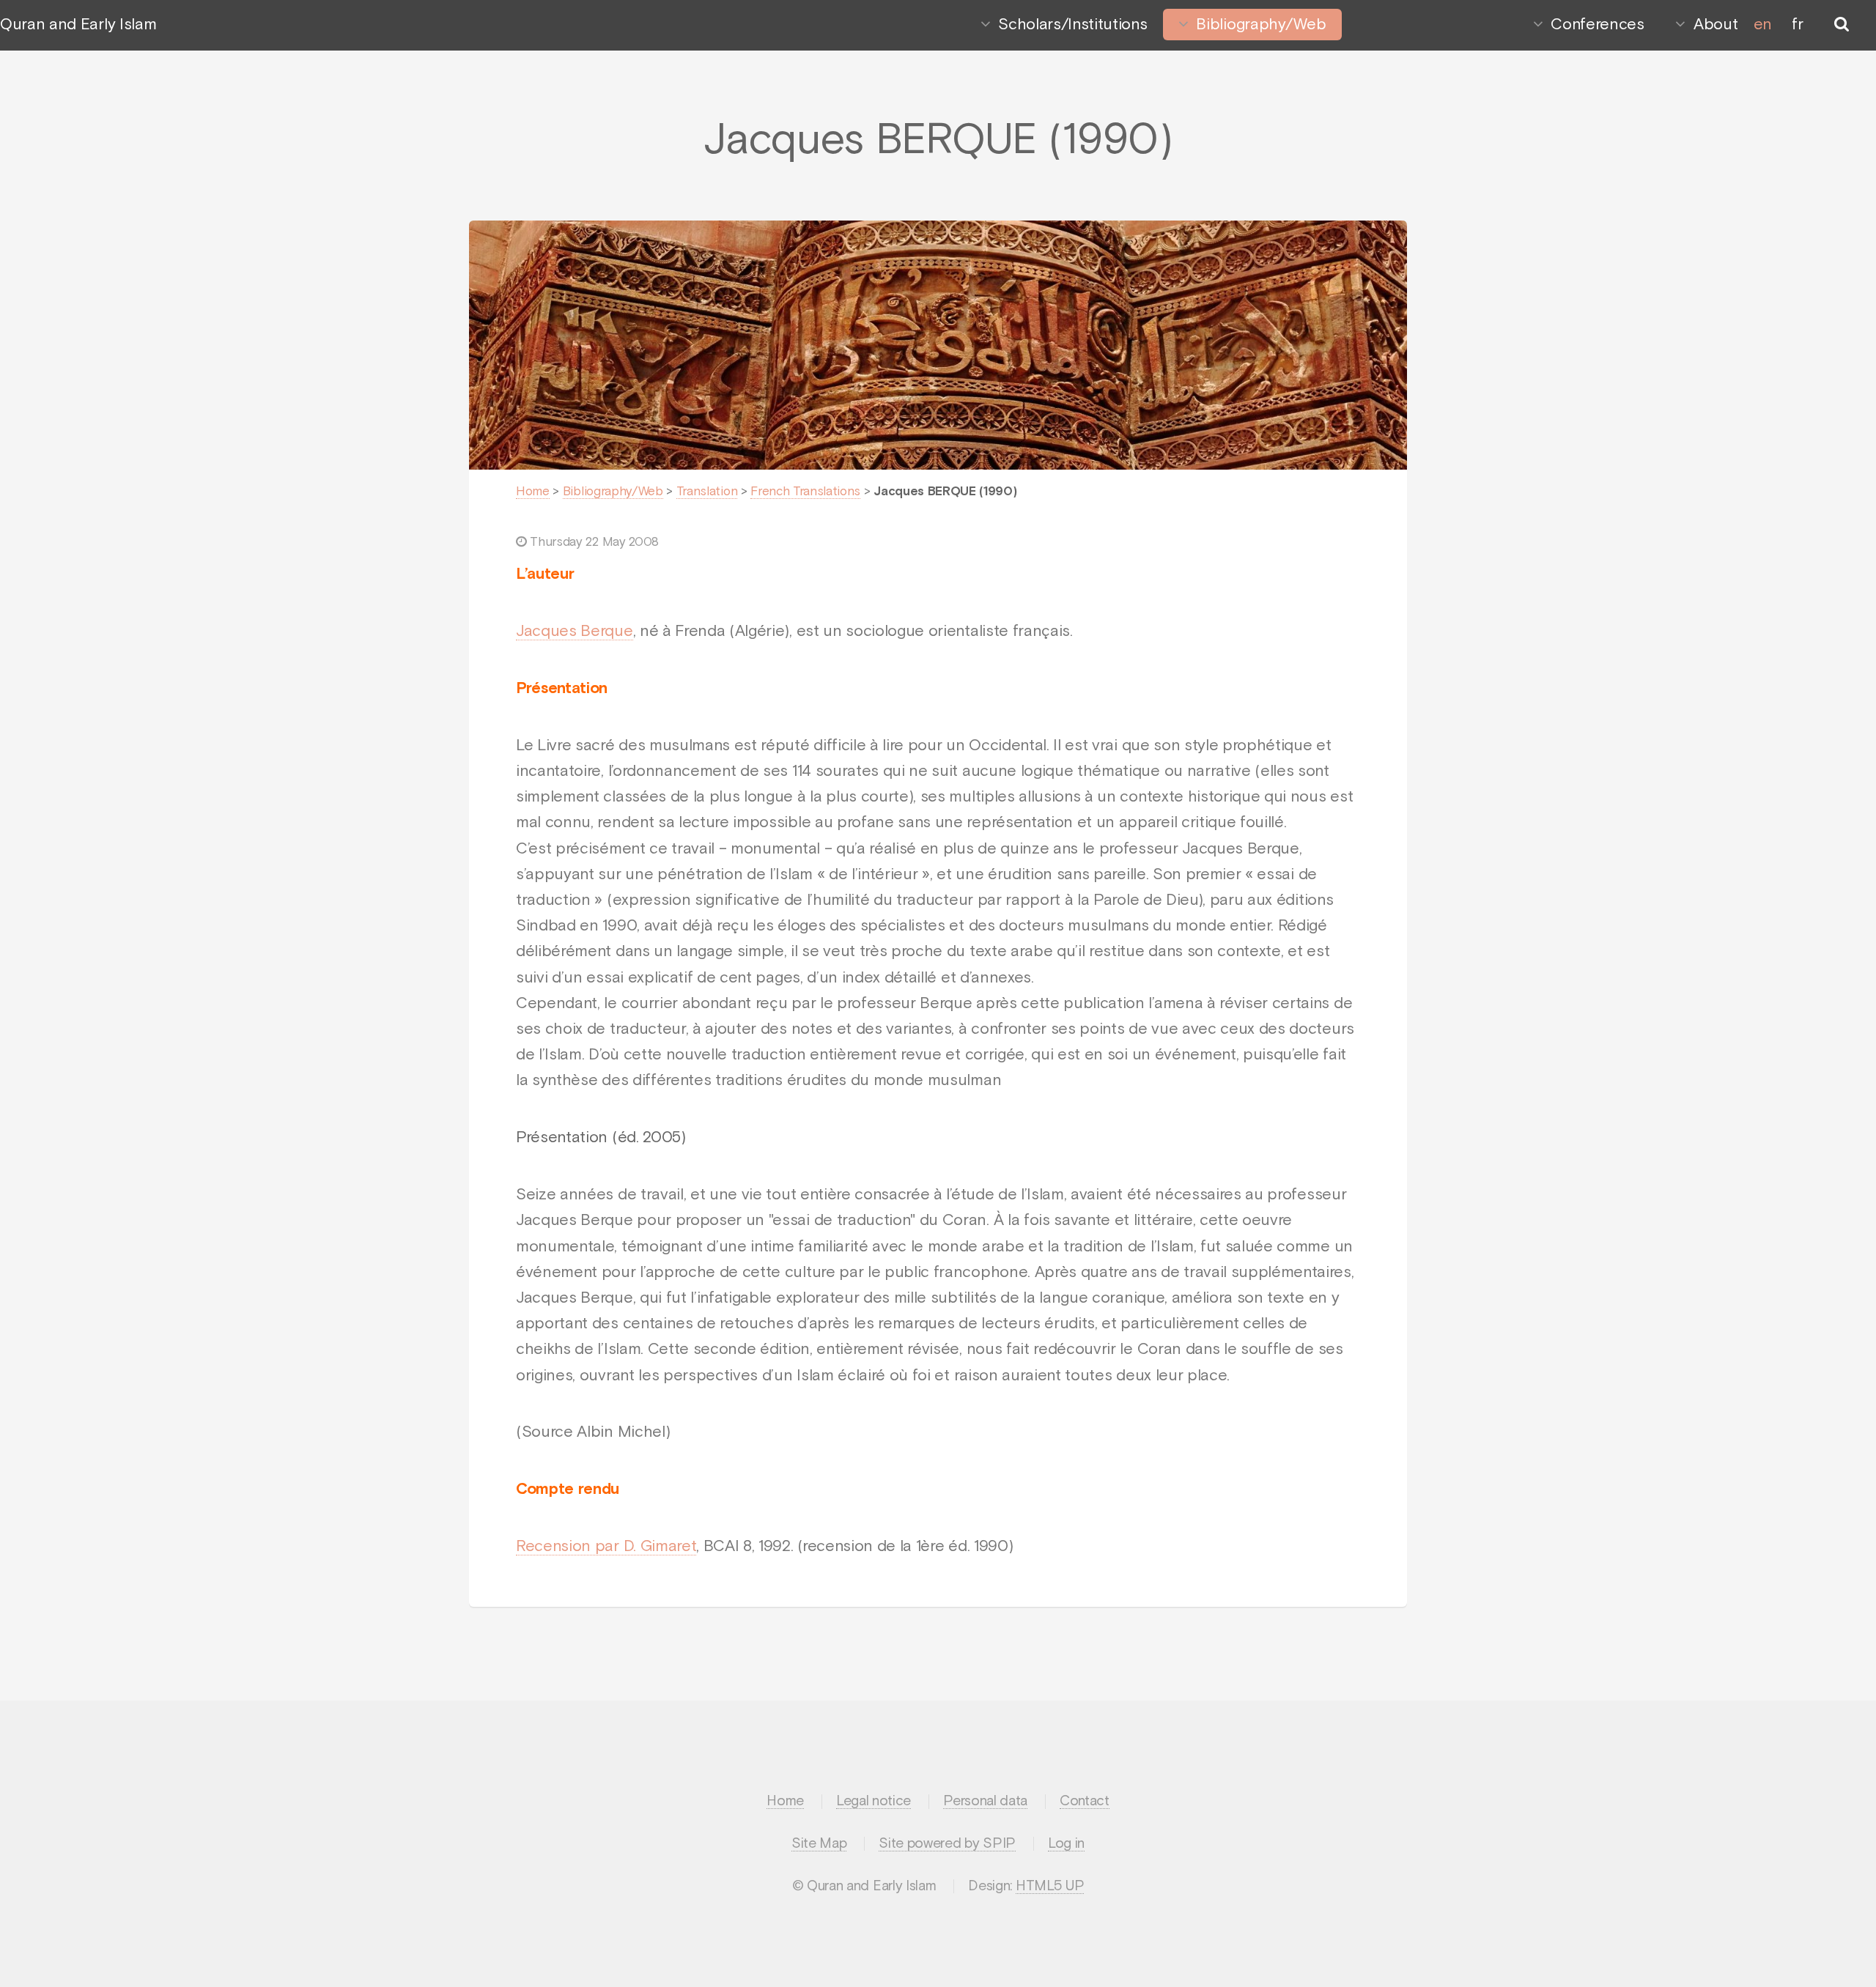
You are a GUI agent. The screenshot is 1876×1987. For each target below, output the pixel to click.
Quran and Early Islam (78, 25)
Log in (1066, 1844)
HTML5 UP (1050, 1886)
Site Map (819, 1844)
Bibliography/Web (1261, 25)
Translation (707, 492)
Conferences (1597, 25)
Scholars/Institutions (1072, 25)
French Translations (805, 492)
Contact (1085, 1801)
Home (533, 492)
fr (1797, 25)
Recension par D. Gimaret (606, 1547)
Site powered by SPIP (947, 1844)
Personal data (985, 1801)
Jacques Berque (575, 632)
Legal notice (874, 1801)
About (1716, 25)
